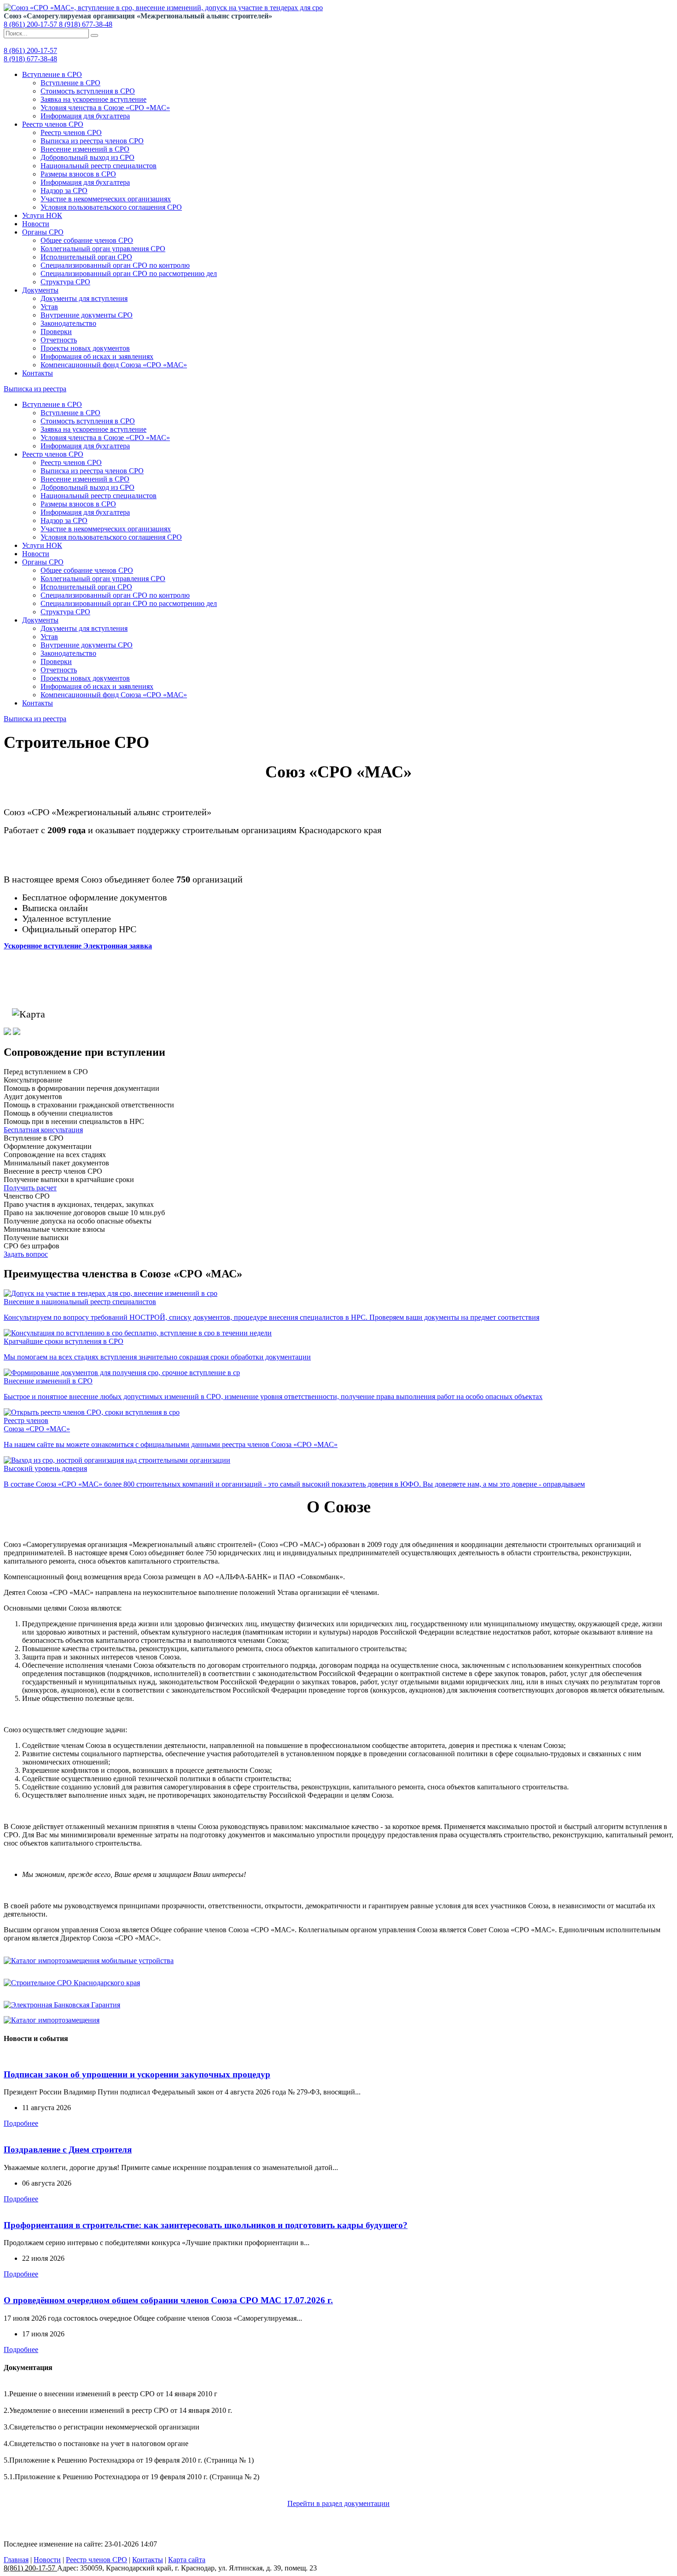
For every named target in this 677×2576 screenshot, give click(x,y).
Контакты (38, 373)
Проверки (56, 332)
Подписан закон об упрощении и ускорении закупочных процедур (137, 2074)
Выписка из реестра (35, 389)
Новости (36, 224)
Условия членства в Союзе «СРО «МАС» (105, 108)
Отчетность (59, 340)
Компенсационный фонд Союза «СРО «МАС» (114, 365)
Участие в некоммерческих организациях (106, 199)
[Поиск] (94, 35)
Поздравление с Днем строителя (68, 2150)
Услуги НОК (42, 215)
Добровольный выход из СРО (88, 157)
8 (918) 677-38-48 (86, 24)
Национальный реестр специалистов (99, 166)
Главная (16, 2560)
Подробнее (21, 2123)
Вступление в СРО (52, 74)
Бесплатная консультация (43, 1130)
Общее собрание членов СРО (87, 240)
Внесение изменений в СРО (85, 149)
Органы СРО (43, 232)
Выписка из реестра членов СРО (92, 141)
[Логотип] (163, 8)
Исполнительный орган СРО (86, 257)
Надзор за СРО (64, 191)
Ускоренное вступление (78, 946)
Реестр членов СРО (53, 124)
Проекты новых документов (85, 348)
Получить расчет (30, 1188)
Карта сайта (187, 2560)
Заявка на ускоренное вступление (93, 99)
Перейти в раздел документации (338, 2503)
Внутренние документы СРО (87, 315)
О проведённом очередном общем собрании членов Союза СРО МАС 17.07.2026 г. (168, 2300)
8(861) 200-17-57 (30, 2568)
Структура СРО (65, 282)
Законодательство (68, 323)
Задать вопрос (26, 1254)
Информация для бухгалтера (85, 116)
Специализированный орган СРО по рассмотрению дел (129, 273)
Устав (49, 307)
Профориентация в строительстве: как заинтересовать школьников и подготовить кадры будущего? (206, 2225)
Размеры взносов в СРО (78, 174)
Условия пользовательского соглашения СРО (111, 207)
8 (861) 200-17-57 (31, 24)
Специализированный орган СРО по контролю (115, 265)
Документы (40, 290)
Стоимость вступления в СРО (88, 91)
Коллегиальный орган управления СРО (103, 249)
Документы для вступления (84, 298)
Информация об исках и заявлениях (97, 356)
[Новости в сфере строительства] (7, 1032)
